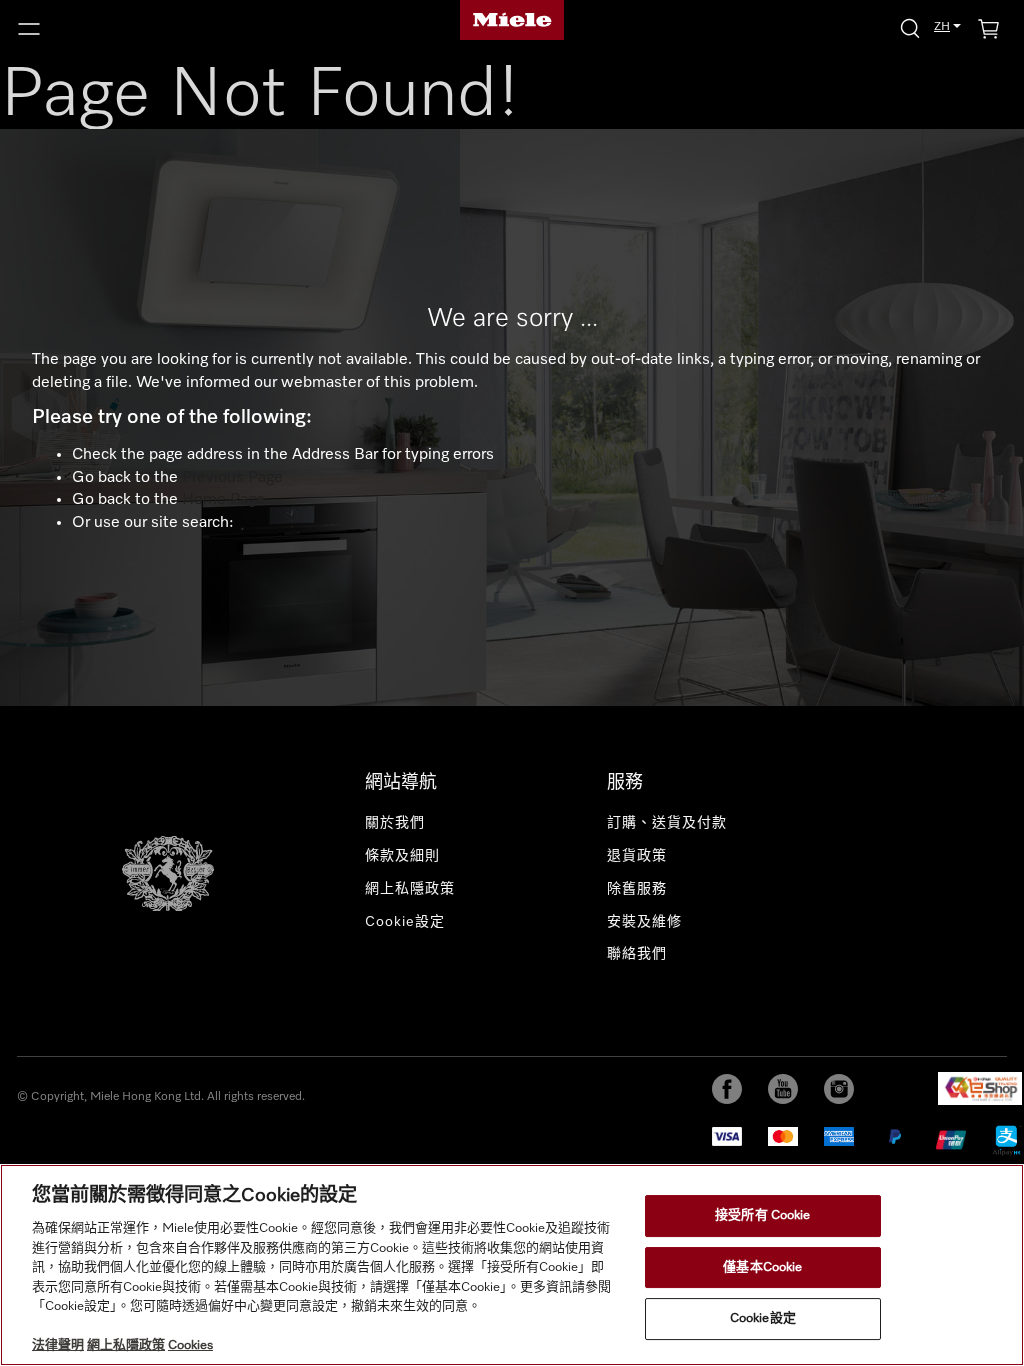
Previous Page (232, 478)
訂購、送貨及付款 (667, 823)
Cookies (190, 1345)
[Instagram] (839, 1089)
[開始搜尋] (910, 27)
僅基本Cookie (762, 1267)
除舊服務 (637, 889)
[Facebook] (727, 1089)
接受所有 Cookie (762, 1215)
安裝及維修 (644, 922)
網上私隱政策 (410, 889)
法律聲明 (58, 1345)
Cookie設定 (763, 1319)
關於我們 (395, 823)
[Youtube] (783, 1089)
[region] (512, 1265)
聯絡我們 (637, 954)
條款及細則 (402, 856)
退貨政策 (637, 856)
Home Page (223, 500)
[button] (170, 29)
